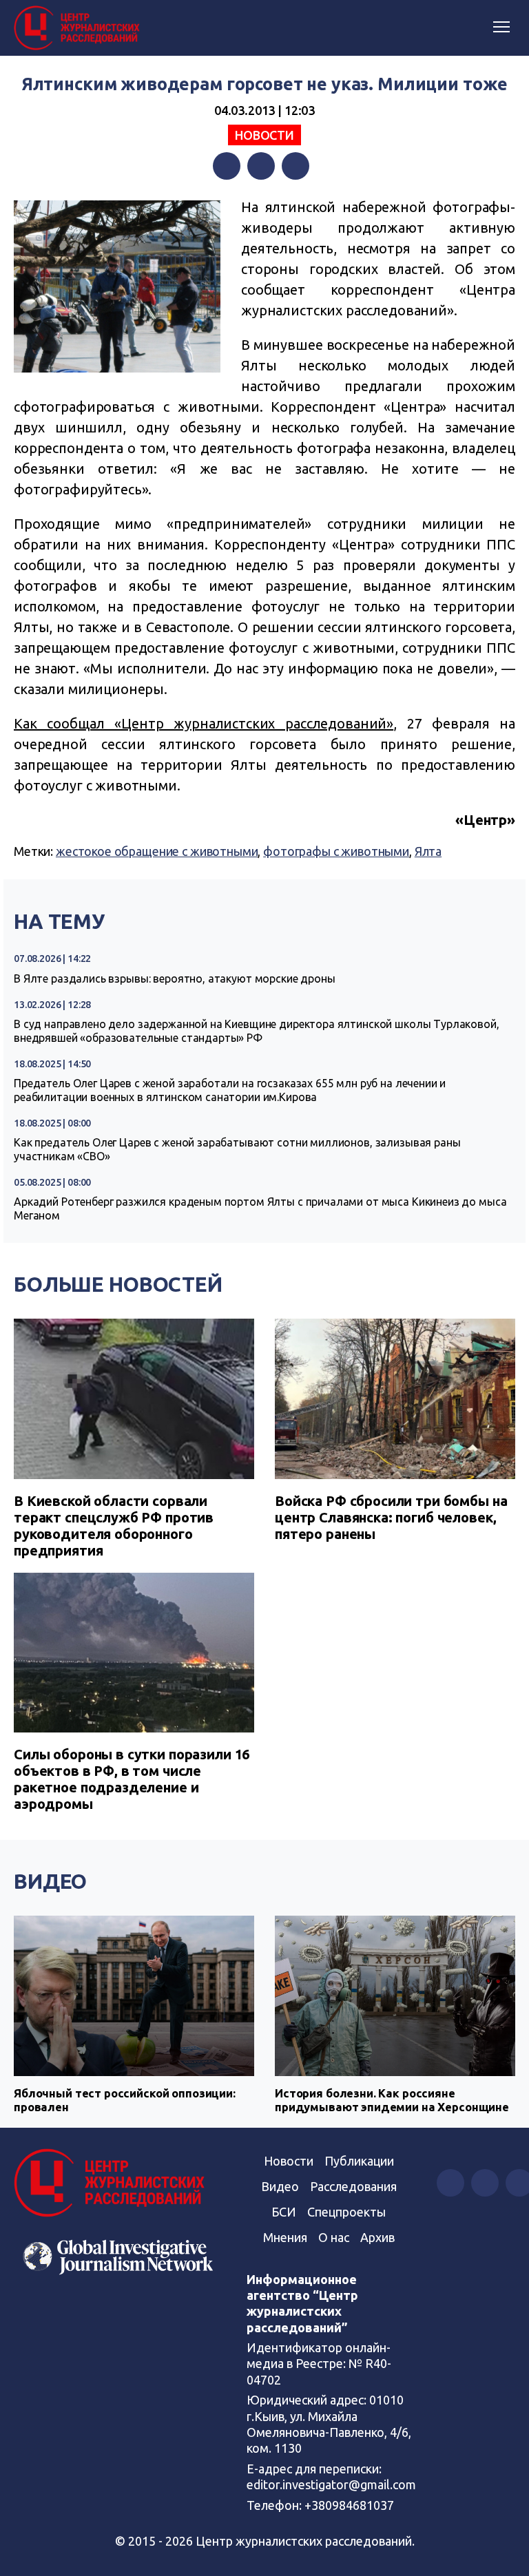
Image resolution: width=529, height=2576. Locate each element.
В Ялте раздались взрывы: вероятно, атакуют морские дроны (175, 978)
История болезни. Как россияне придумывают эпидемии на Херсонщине (392, 2100)
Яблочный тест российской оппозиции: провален (125, 2100)
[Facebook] (227, 166)
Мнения (285, 2237)
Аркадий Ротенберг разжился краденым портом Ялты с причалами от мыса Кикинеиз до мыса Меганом (260, 1208)
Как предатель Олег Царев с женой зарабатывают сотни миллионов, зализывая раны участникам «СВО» (237, 1149)
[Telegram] (295, 166)
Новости (264, 135)
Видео (50, 1881)
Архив (377, 2237)
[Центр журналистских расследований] (79, 28)
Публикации (359, 2161)
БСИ (284, 2212)
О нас (334, 2237)
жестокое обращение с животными (157, 851)
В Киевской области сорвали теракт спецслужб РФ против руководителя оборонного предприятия (114, 1526)
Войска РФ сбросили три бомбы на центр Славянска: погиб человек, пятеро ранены (391, 1517)
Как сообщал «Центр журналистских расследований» (204, 723)
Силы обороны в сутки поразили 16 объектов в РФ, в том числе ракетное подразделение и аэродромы (132, 1779)
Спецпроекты (346, 2212)
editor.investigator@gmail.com (331, 2484)
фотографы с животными (336, 851)
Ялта (428, 851)
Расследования (353, 2186)
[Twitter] (261, 166)
